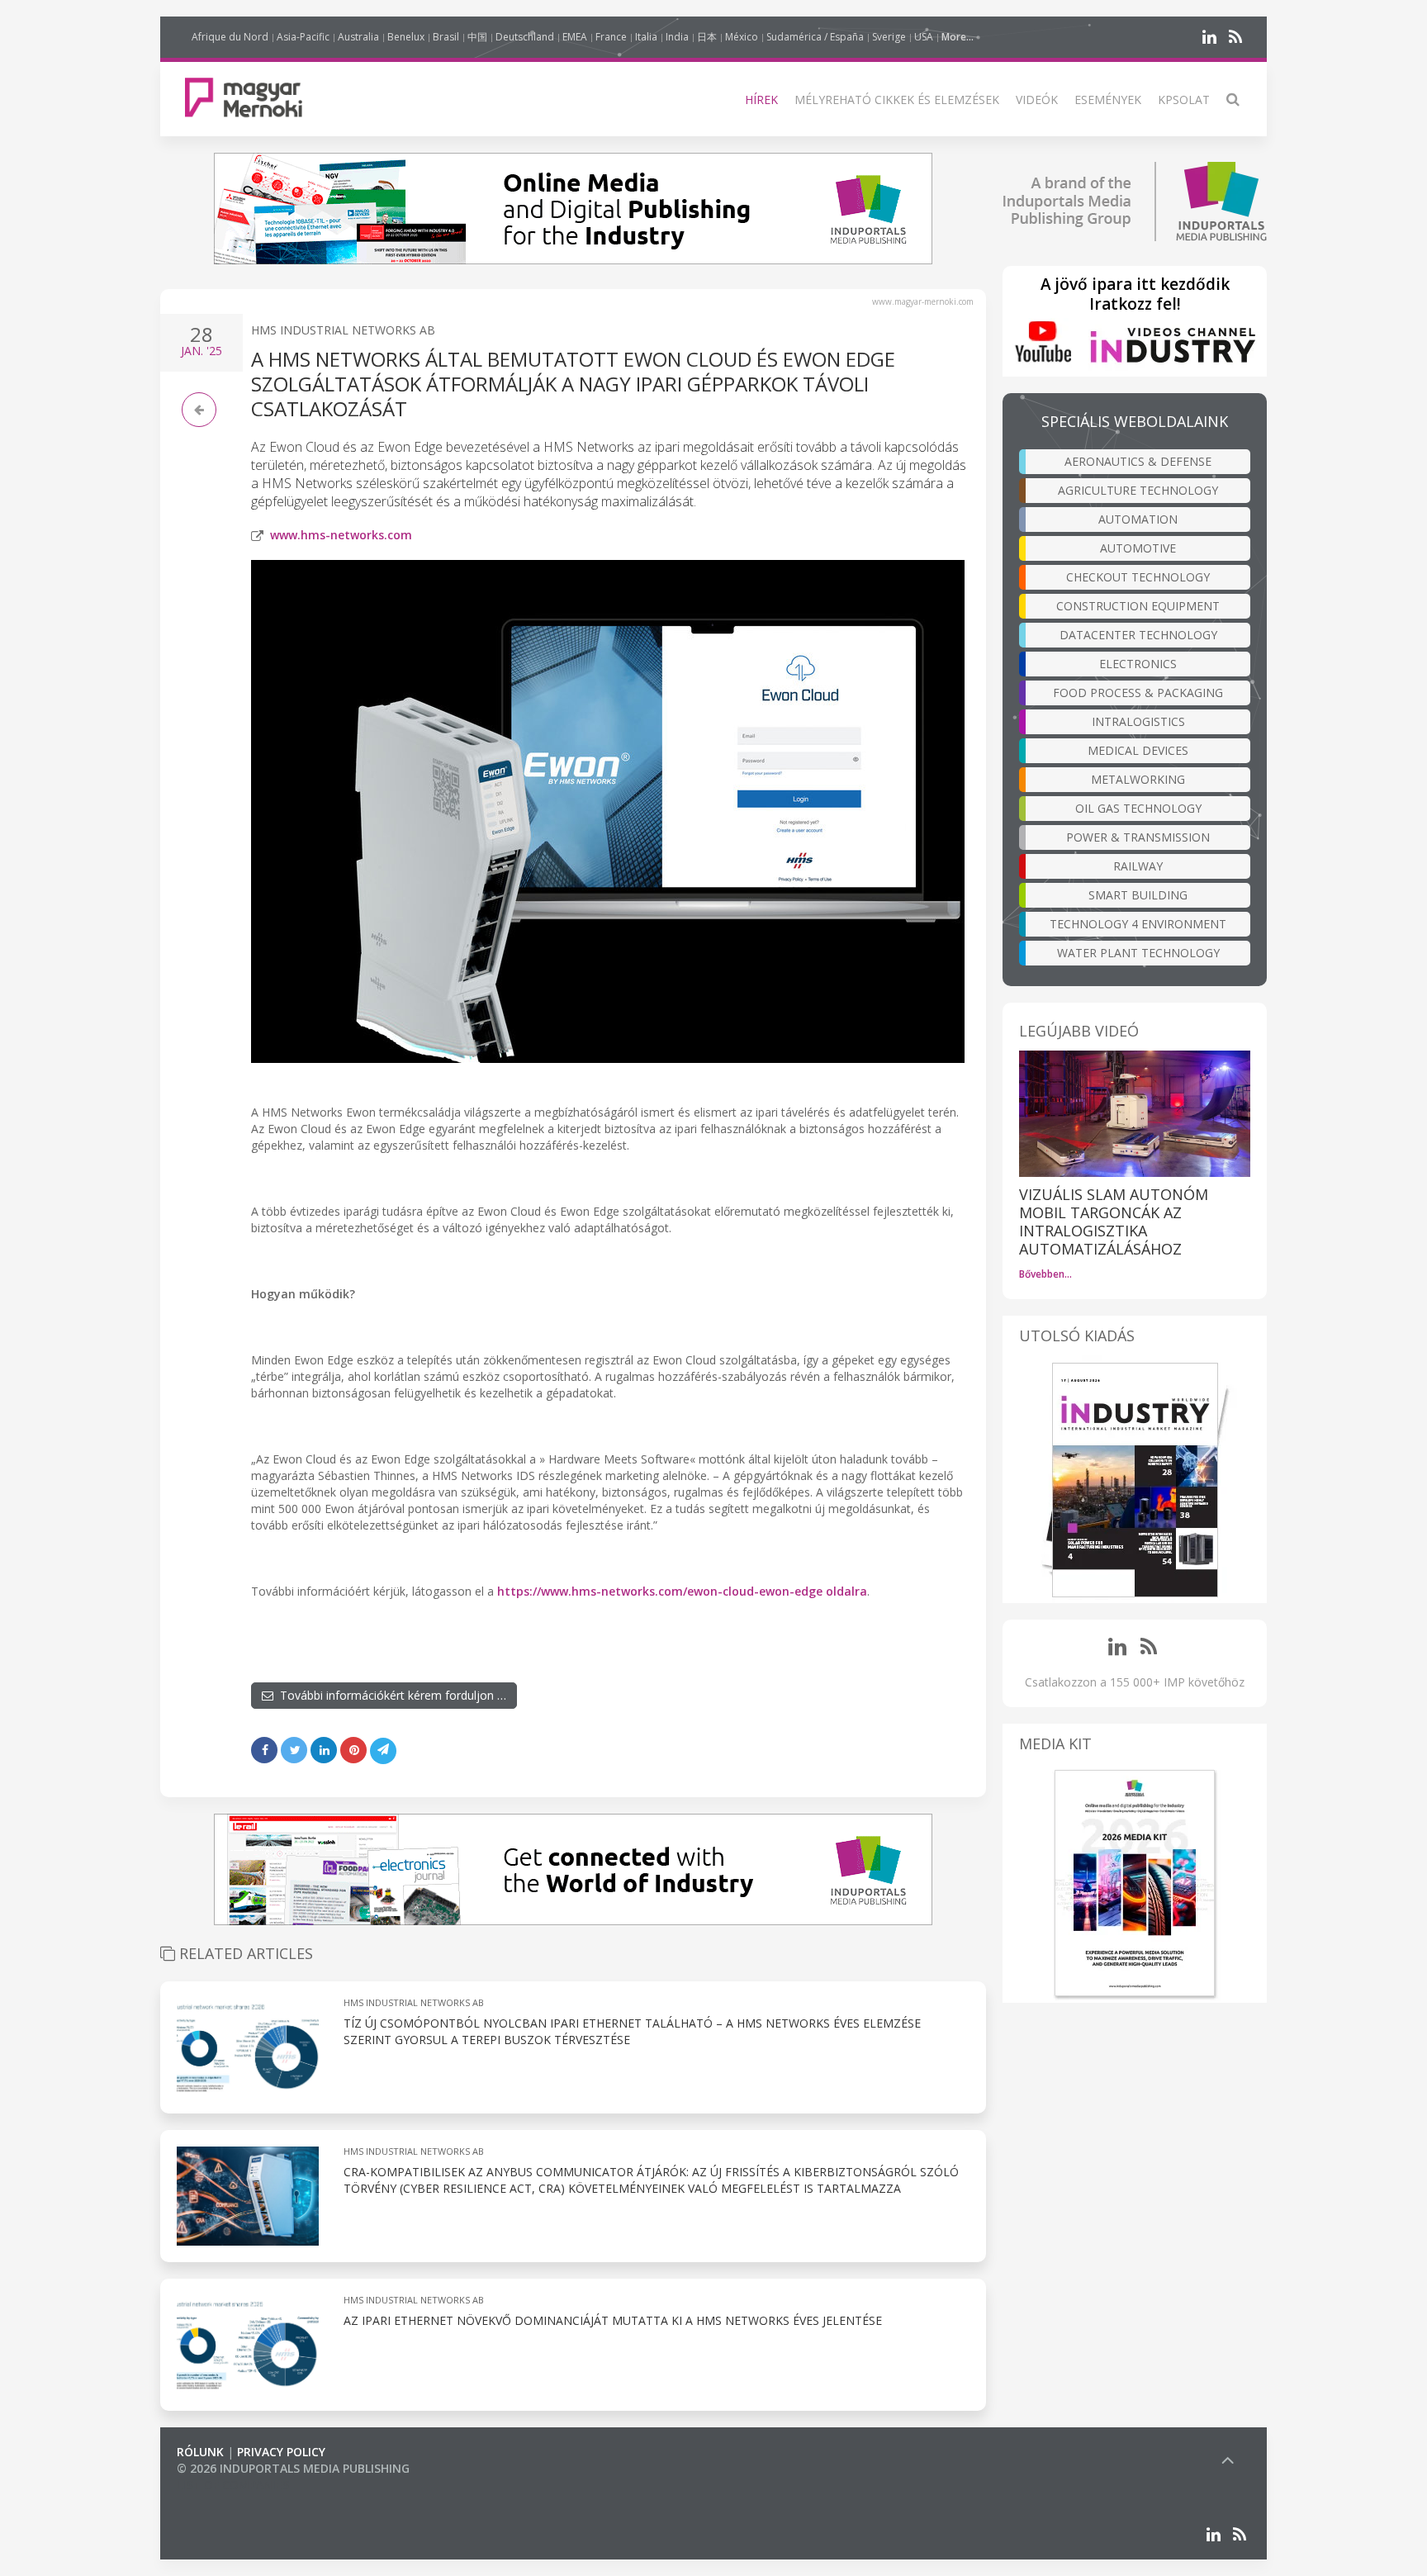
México (742, 37)
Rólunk (200, 2452)
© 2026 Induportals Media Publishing (293, 2468)
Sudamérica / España (815, 37)
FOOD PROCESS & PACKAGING (1138, 693)
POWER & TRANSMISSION (1138, 837)
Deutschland (525, 37)
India (677, 37)
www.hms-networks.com (341, 535)
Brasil (446, 37)
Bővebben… (1045, 1274)
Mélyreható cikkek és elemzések (897, 100)
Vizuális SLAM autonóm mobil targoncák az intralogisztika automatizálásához (1114, 1222)
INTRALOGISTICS (1138, 721)
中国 (477, 37)
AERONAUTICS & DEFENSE (1138, 461)
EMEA (575, 37)
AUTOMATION (1138, 519)
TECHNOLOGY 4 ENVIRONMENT (1138, 924)
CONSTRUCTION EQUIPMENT (1138, 606)
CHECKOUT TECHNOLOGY (1138, 577)
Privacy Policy (281, 2452)
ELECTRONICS (1138, 664)
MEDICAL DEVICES (1138, 750)
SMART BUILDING (1138, 895)
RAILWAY (1138, 866)
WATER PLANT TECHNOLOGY (1138, 953)
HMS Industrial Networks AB (343, 330)
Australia (358, 37)
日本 (707, 37)
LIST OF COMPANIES (233, 2485)
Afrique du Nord (230, 37)
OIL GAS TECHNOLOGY (1138, 808)
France (611, 37)
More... (958, 37)
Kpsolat (1184, 100)
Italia (646, 37)
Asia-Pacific (303, 37)
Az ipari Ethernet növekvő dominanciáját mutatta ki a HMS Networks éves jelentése (613, 2320)
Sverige (889, 37)
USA (924, 37)
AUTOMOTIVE (1138, 548)
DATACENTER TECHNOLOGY (1138, 635)
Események (1108, 100)
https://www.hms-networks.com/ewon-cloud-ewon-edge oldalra (682, 1591)
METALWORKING (1138, 779)
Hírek (761, 100)
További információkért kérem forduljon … (390, 1695)
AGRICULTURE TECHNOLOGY (1138, 490)
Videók (1037, 100)
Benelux (406, 37)
